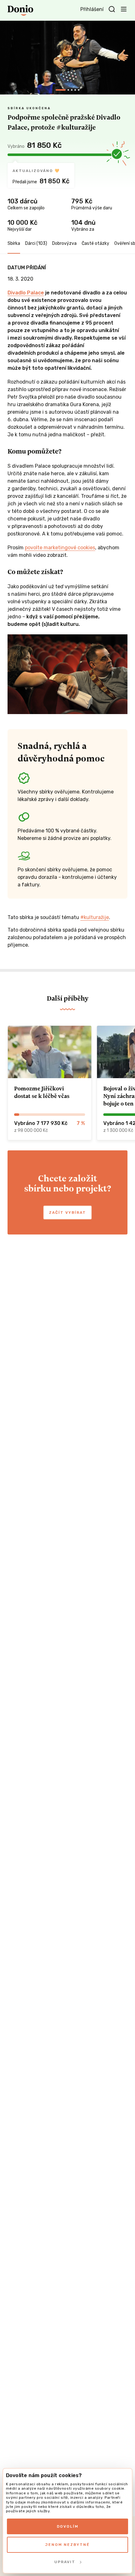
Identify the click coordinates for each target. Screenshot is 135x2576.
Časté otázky (95, 243)
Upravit (65, 2562)
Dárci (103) (36, 243)
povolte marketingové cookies (60, 548)
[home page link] (20, 10)
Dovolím (68, 2526)
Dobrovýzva (64, 243)
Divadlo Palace (26, 293)
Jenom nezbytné (67, 2545)
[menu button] (124, 9)
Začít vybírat (67, 1213)
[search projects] (112, 9)
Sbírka (14, 243)
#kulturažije (95, 917)
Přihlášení (92, 9)
